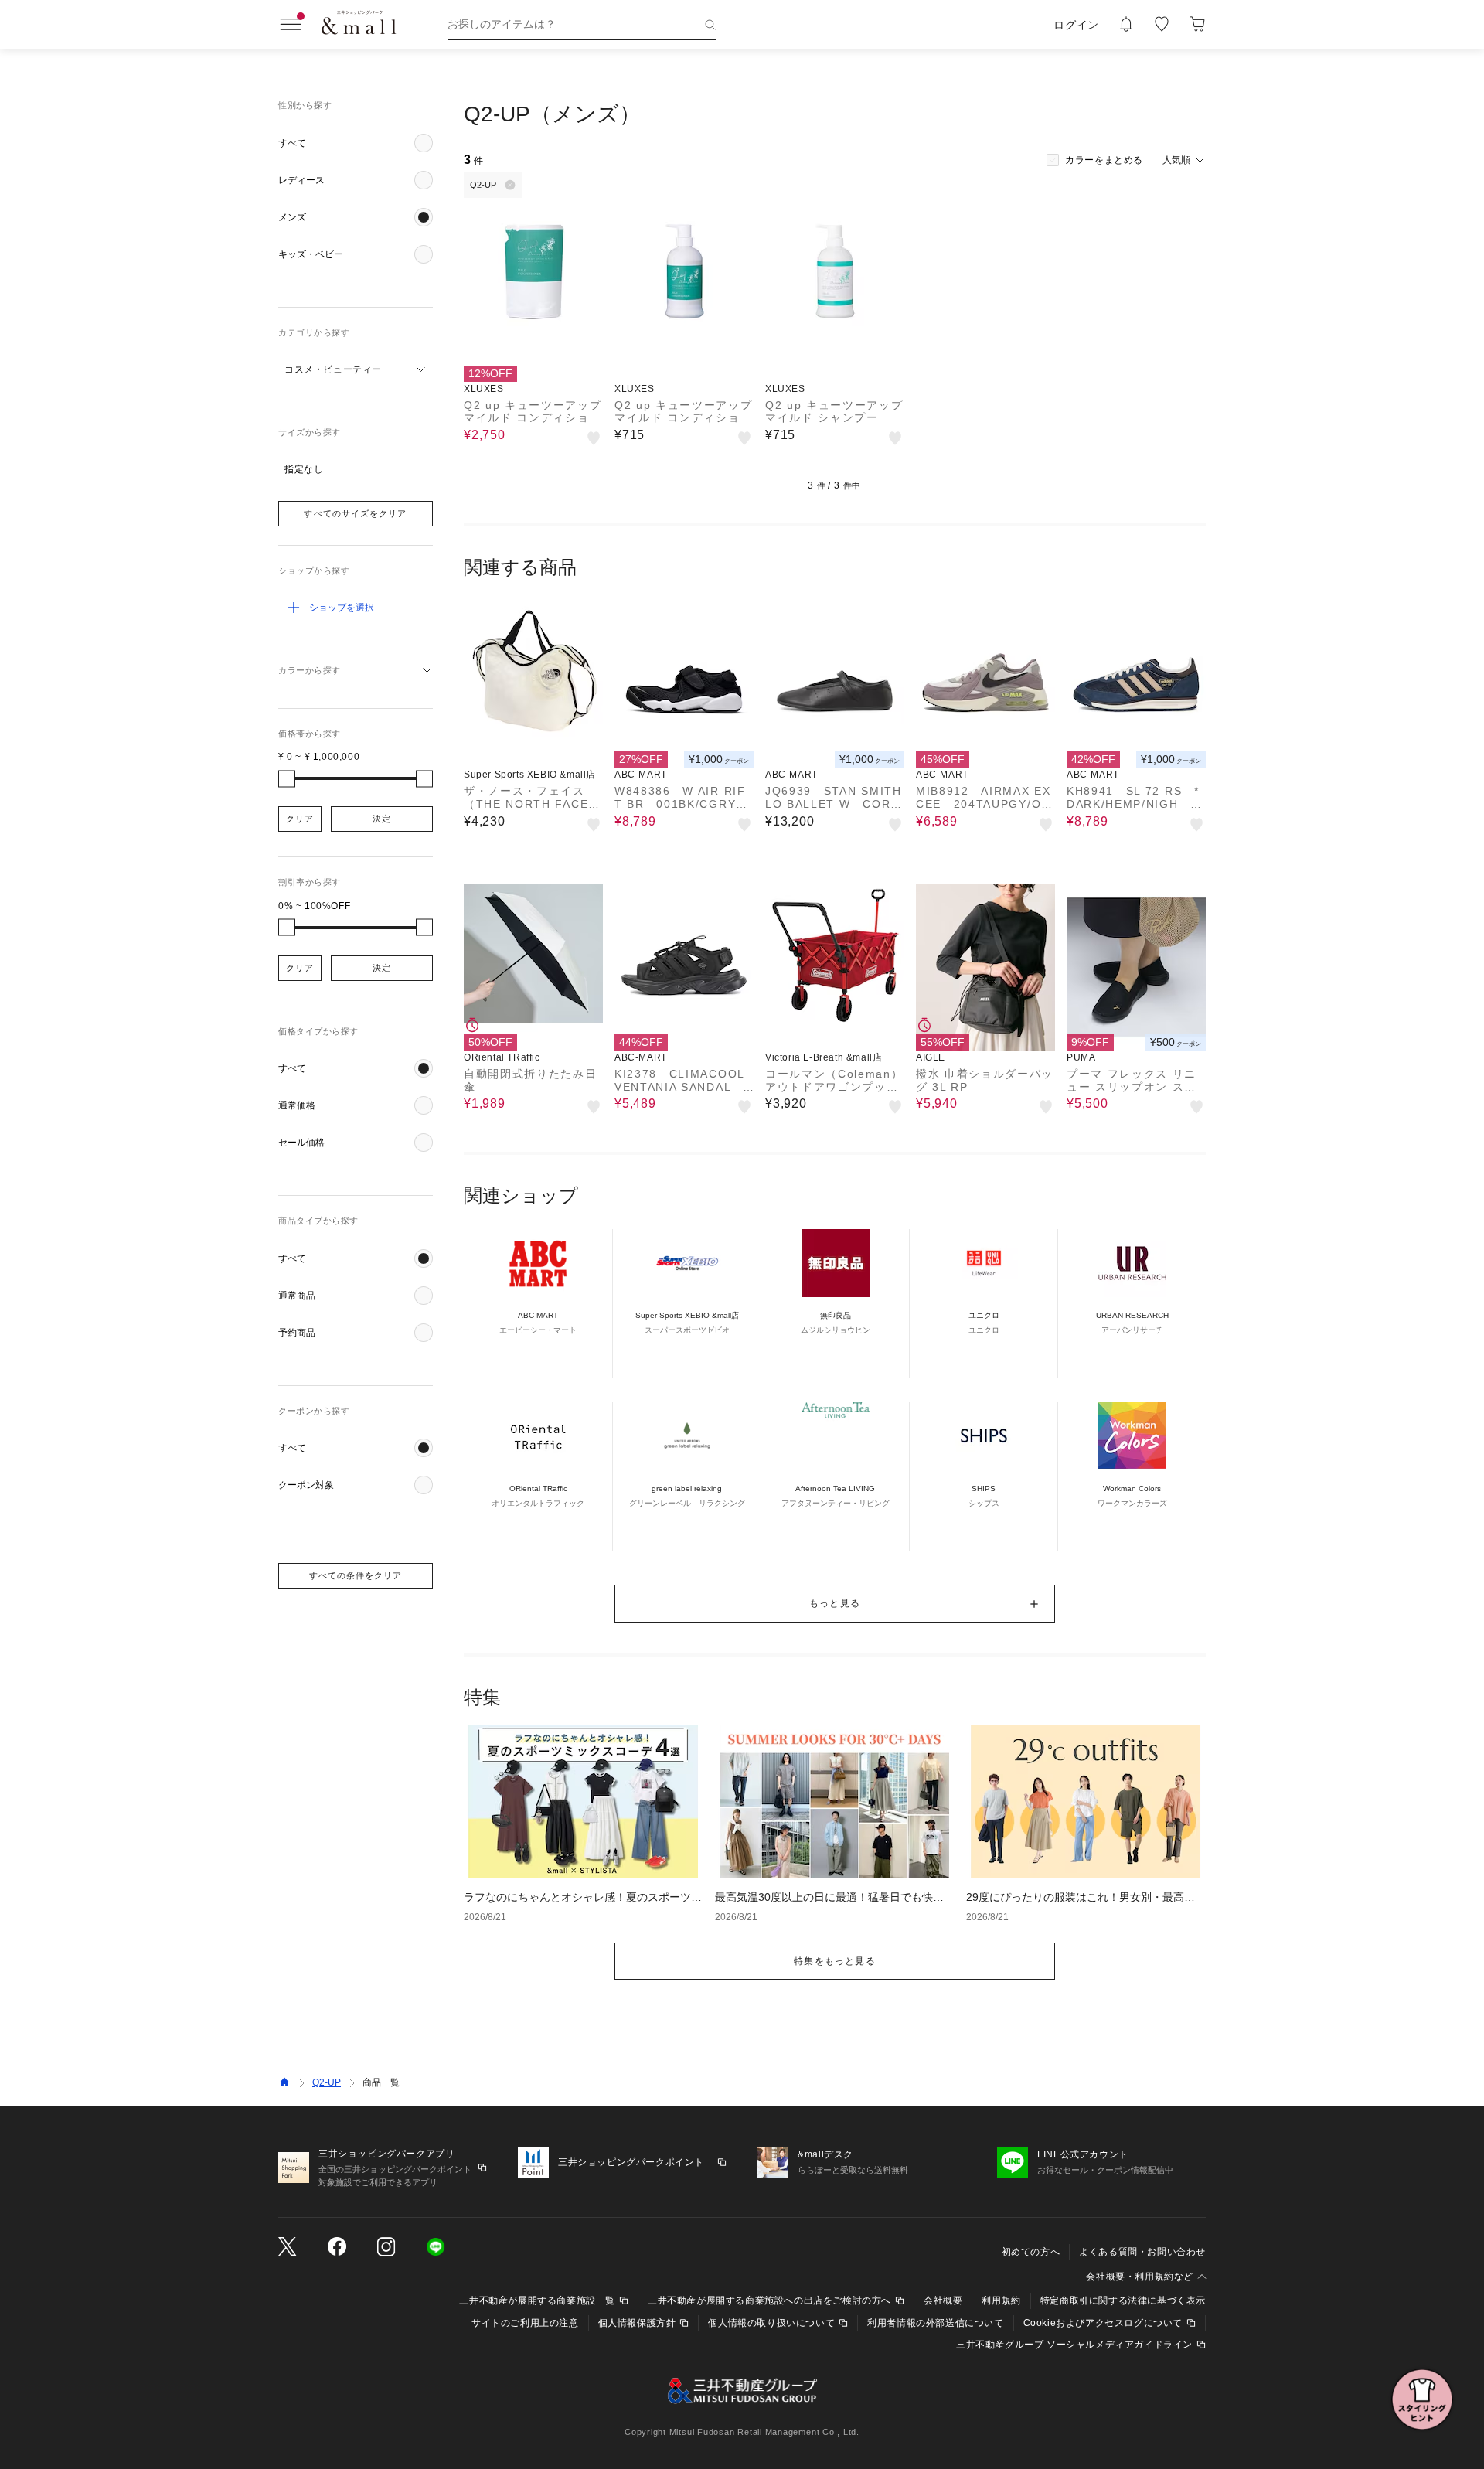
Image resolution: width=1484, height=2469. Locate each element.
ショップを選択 (342, 608)
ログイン (1076, 25)
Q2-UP (327, 2082)
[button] (356, 143)
